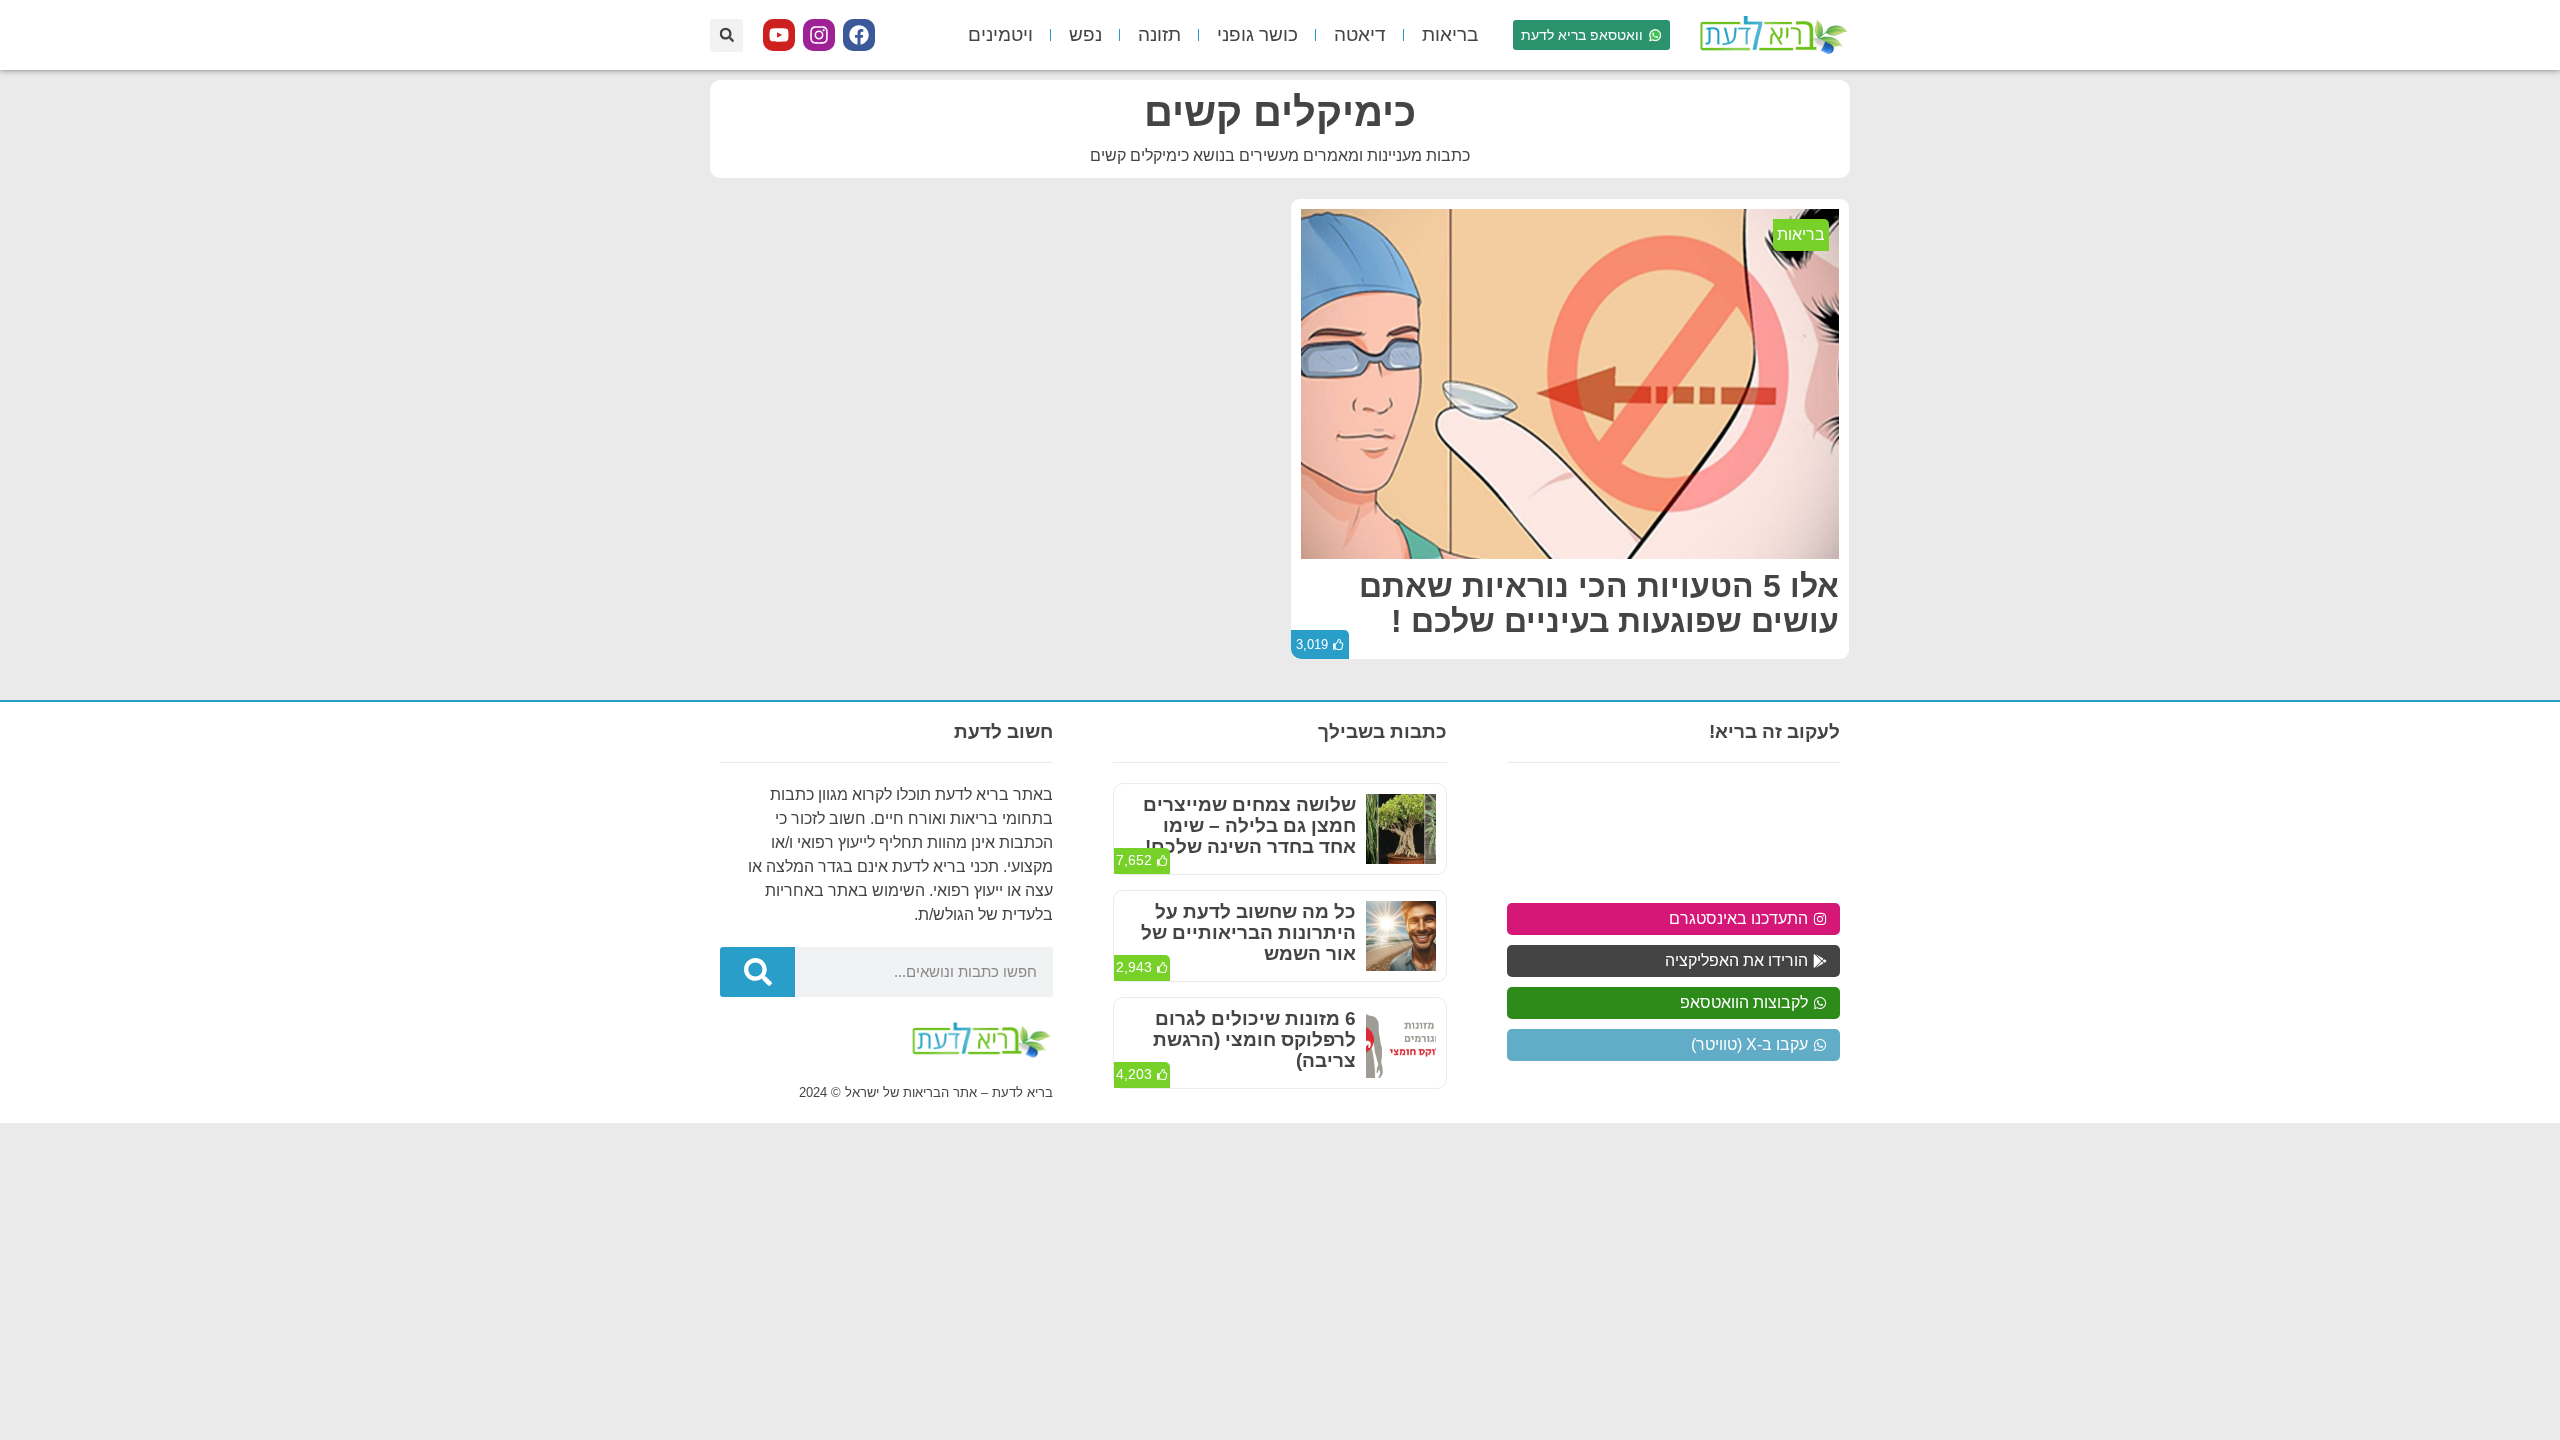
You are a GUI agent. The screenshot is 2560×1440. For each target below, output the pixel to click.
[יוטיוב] (779, 35)
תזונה (1159, 34)
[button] (726, 35)
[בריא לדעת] (1770, 35)
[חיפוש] (757, 972)
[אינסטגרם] (819, 35)
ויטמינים (1000, 34)
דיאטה (1360, 34)
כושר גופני (1257, 34)
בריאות (1450, 34)
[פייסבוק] (859, 35)
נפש (1085, 34)
